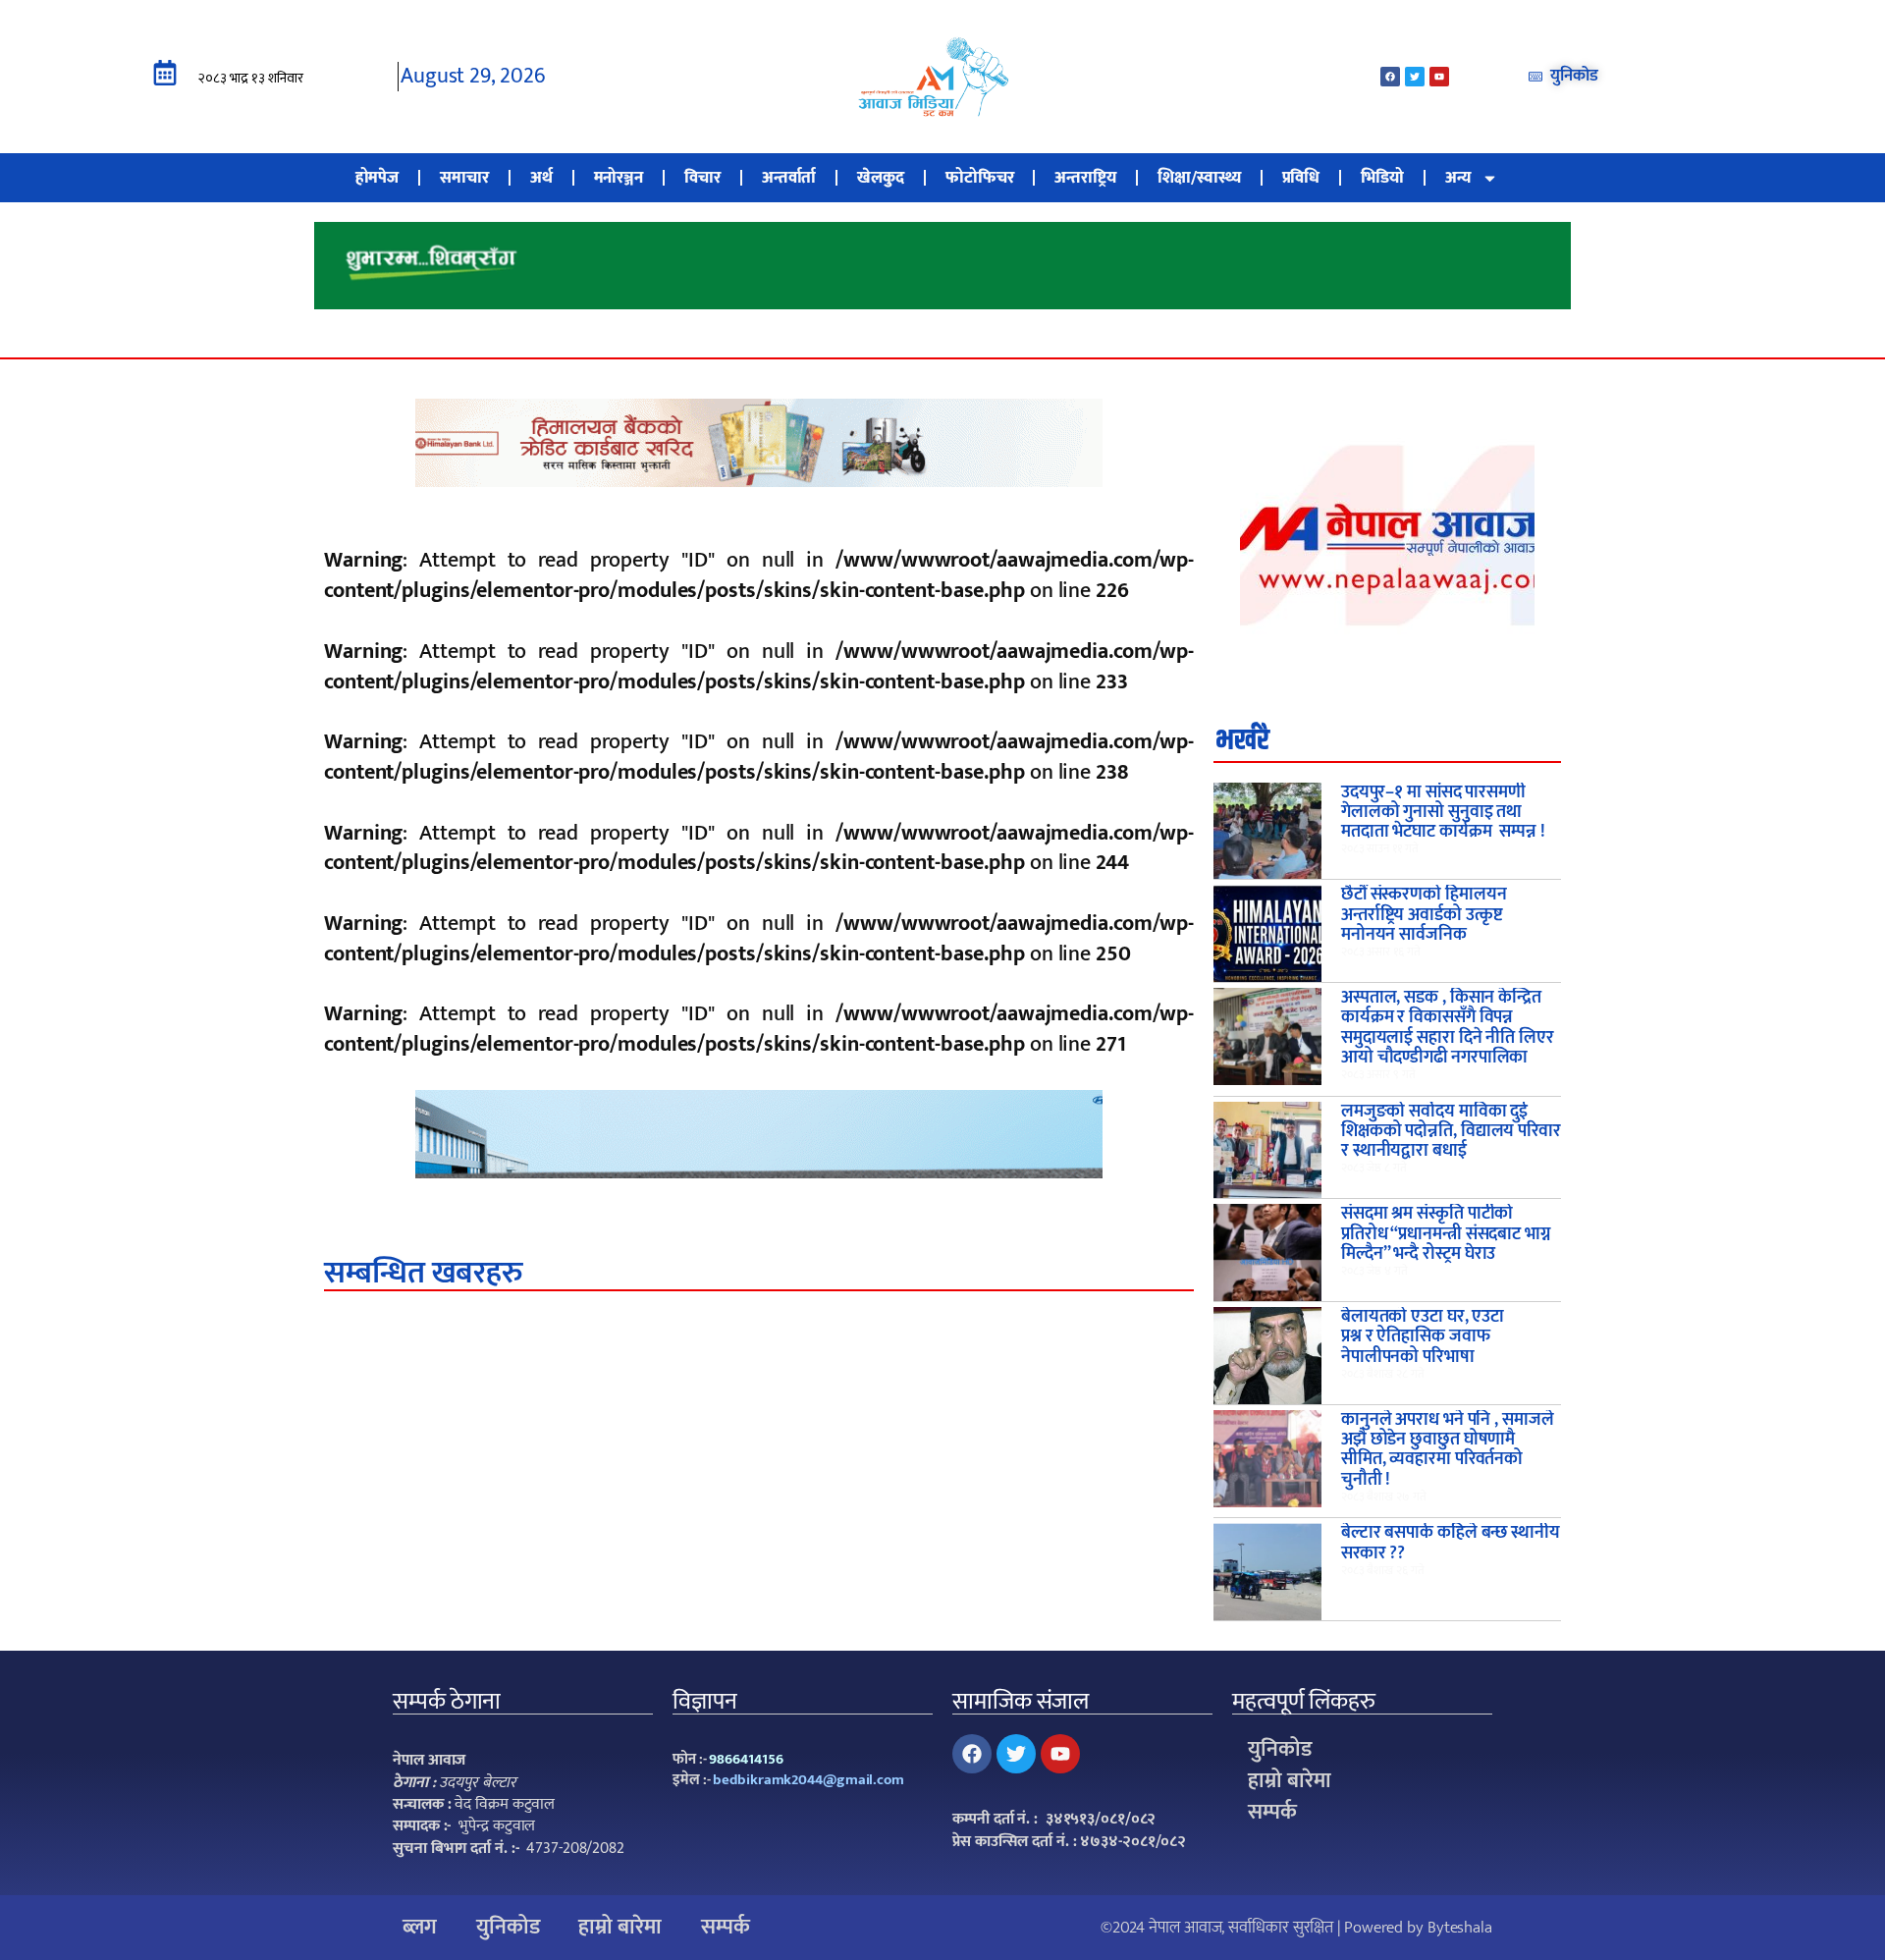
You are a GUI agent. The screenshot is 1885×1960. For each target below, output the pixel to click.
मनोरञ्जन (619, 178)
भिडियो (1382, 178)
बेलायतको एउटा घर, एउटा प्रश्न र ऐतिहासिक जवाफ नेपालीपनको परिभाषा (1423, 1337)
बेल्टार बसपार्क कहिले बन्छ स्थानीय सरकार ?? (1451, 1543)
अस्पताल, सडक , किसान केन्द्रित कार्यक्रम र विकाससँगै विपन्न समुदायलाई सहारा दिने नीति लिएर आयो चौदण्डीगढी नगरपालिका (1448, 1028)
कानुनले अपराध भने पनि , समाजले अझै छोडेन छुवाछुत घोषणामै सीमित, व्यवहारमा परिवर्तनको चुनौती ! (1448, 1450)
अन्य (1458, 178)
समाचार (464, 178)
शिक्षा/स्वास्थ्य (1199, 178)
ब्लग (420, 1927)
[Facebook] (1390, 77)
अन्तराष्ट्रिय (1085, 178)
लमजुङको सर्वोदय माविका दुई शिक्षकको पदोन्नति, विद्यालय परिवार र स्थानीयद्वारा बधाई (1451, 1132)
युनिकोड (1280, 1750)
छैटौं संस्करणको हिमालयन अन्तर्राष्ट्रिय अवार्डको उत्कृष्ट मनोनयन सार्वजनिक (1424, 915)
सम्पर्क (1272, 1813)
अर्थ (541, 178)
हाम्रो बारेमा (1289, 1781)
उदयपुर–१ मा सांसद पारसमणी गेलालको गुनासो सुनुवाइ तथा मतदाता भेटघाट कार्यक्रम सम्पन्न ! (1443, 813)
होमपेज (377, 178)
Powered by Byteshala (1418, 1928)
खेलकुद (881, 178)
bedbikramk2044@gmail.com (808, 1780)
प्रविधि (1301, 178)
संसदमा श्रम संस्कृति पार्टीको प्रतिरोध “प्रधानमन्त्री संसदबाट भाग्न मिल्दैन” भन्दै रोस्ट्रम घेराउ (1446, 1234)
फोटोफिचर (980, 178)
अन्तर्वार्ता (789, 178)
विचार (702, 178)
